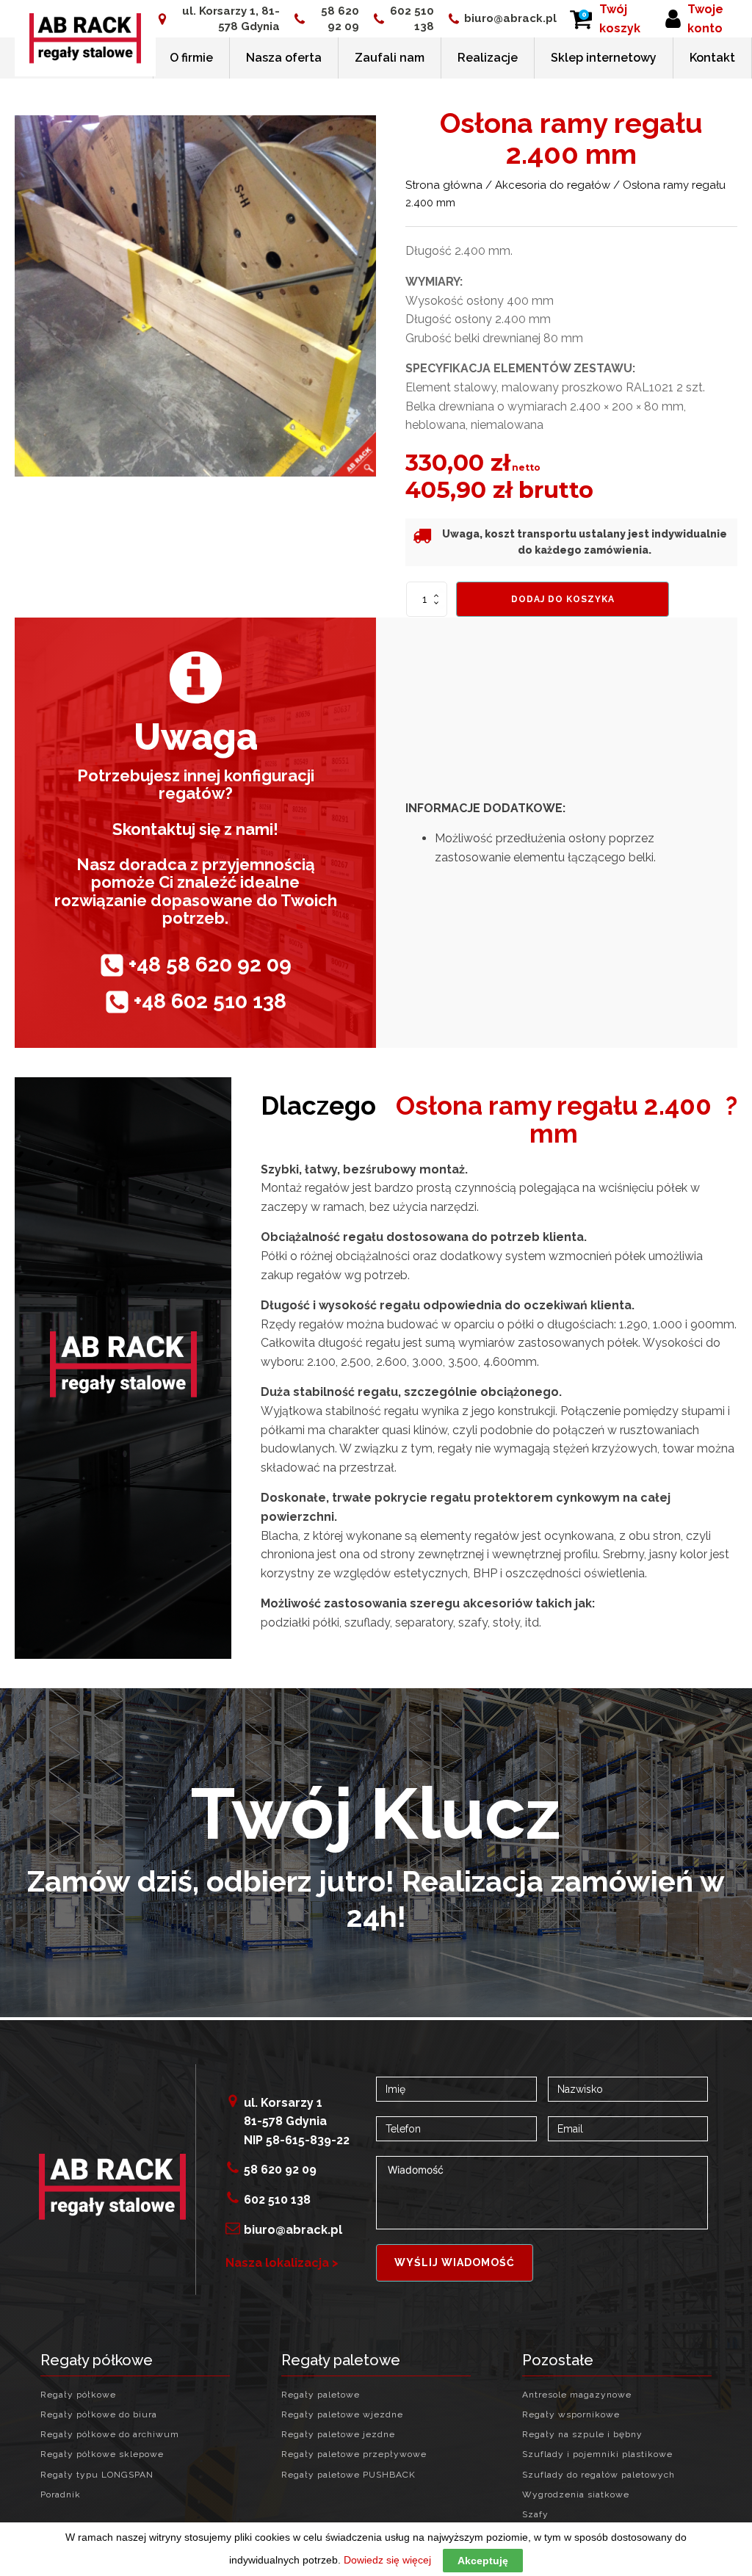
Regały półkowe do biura (99, 2415)
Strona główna (444, 185)
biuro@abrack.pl (510, 18)
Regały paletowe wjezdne (342, 2415)
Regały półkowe (78, 2395)
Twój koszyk (620, 19)
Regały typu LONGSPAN (97, 2475)
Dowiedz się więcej (387, 2560)
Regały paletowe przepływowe (354, 2454)
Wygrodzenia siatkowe (576, 2495)
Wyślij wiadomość (455, 2262)
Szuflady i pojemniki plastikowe (597, 2454)
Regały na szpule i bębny (582, 2435)
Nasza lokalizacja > (282, 2263)
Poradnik (61, 2495)
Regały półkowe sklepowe (102, 2454)
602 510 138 (412, 19)
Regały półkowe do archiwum (110, 2435)
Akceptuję (483, 2561)
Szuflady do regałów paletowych (599, 2475)
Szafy (535, 2515)
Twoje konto (705, 19)
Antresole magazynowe (577, 2395)
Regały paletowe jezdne (338, 2435)
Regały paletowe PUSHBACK (348, 2475)
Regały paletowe (321, 2395)
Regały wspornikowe (571, 2415)
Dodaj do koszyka (563, 599)
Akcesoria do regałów (553, 185)
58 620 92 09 (340, 19)
